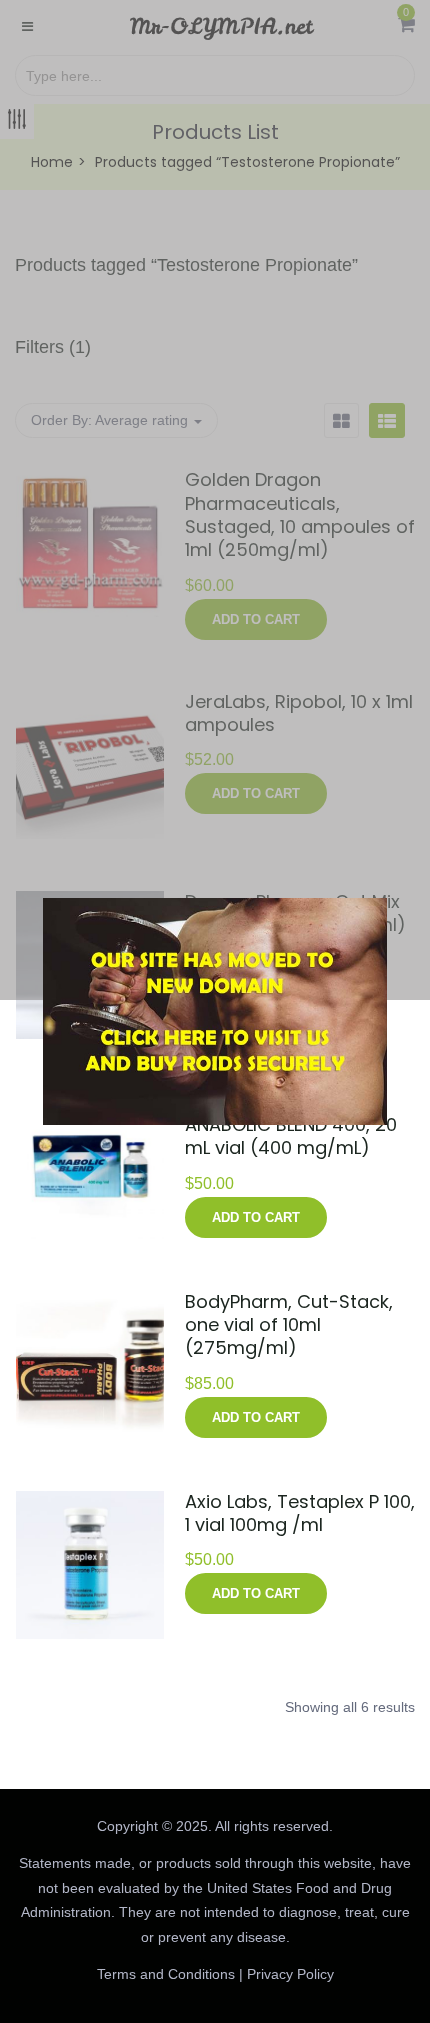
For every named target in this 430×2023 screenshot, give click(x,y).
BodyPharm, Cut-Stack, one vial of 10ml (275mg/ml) (289, 1325)
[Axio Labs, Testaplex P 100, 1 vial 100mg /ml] (90, 1503)
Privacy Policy (290, 1974)
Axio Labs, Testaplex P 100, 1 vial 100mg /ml (300, 1513)
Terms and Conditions (166, 1974)
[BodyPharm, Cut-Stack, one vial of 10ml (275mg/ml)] (90, 1303)
